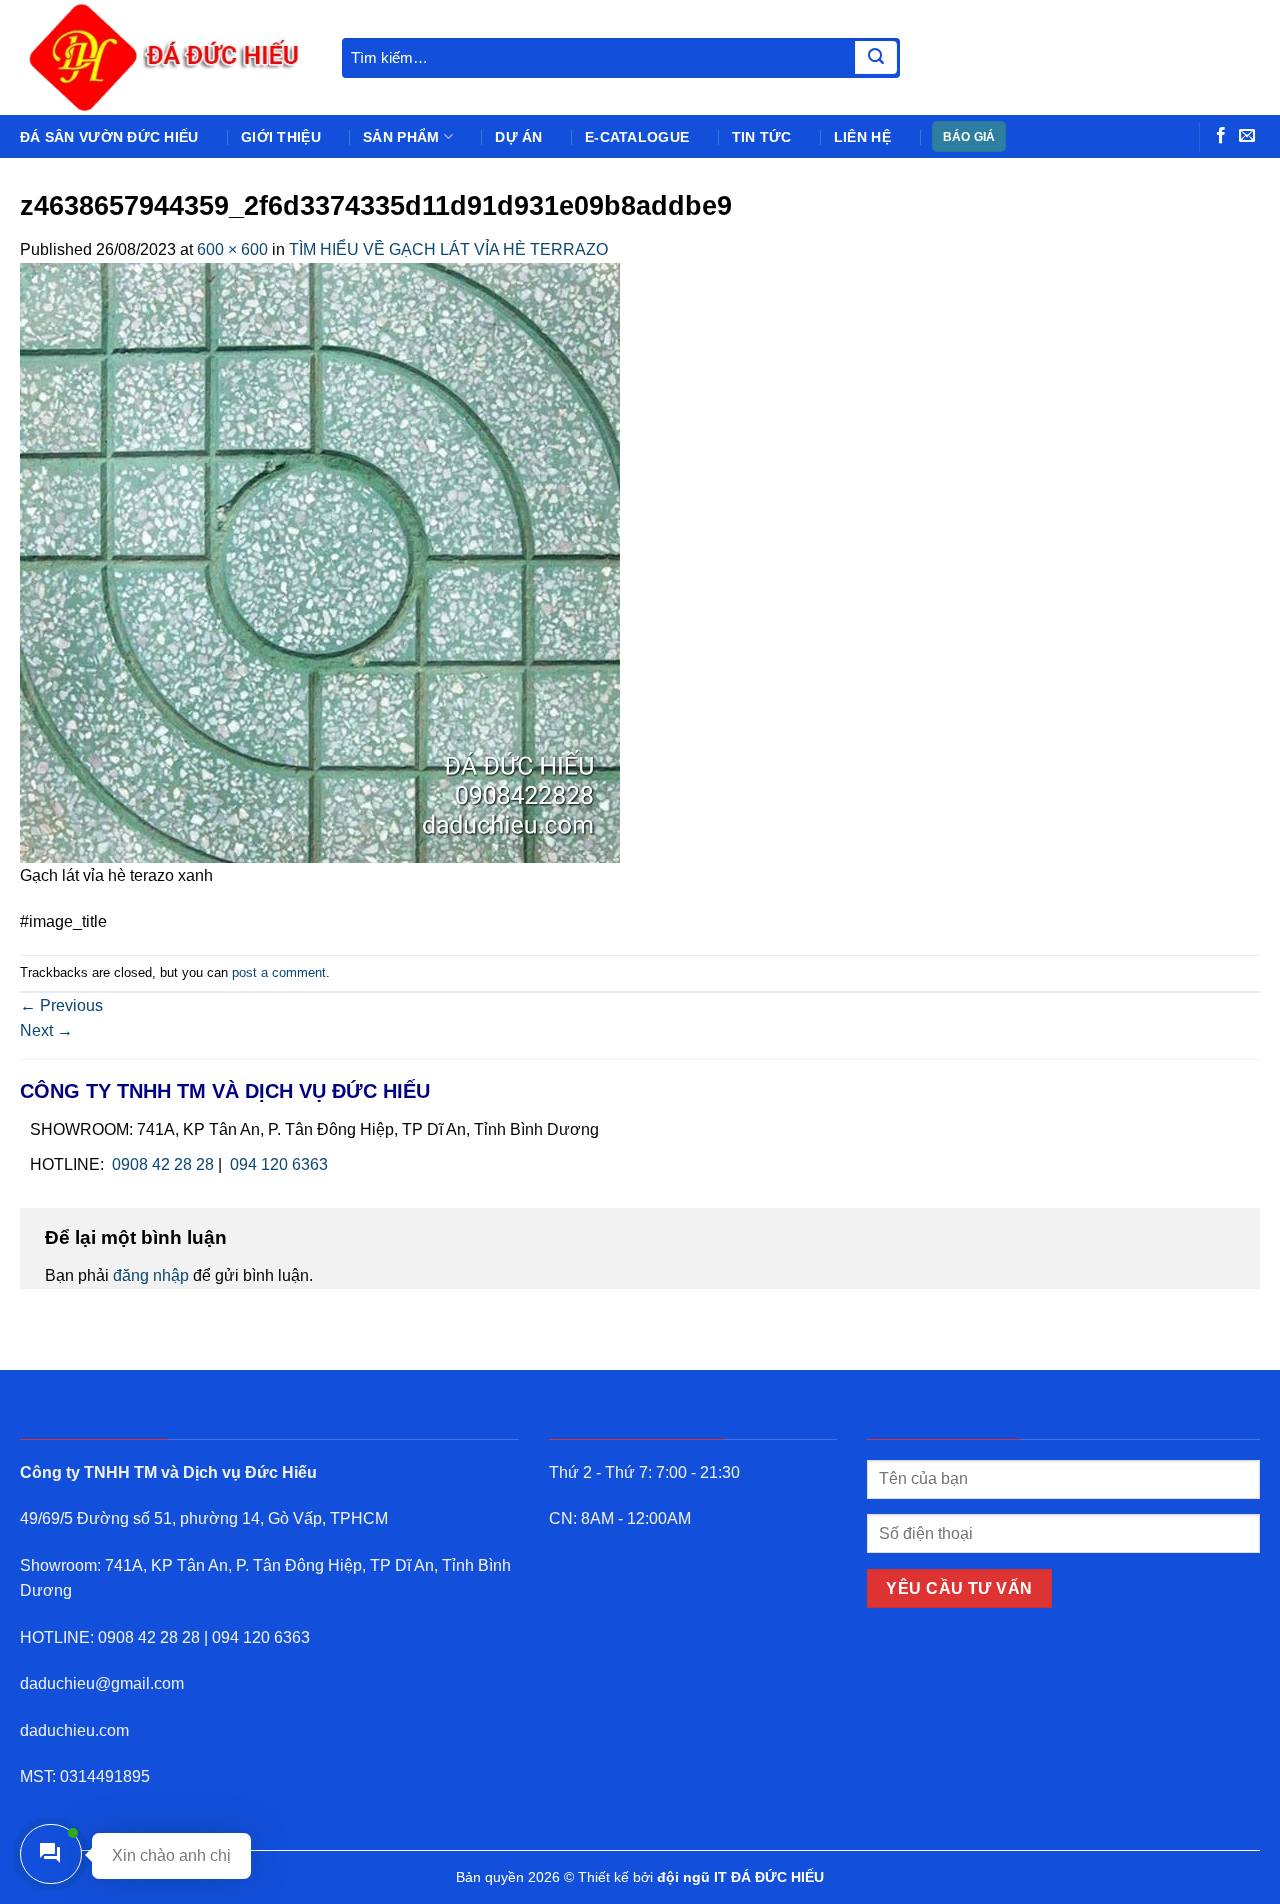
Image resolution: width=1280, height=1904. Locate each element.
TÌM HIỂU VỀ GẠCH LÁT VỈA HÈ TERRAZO (448, 249)
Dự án (518, 137)
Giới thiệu (281, 137)
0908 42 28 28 (163, 1164)
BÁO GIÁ (969, 137)
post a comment (279, 972)
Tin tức (762, 137)
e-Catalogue (637, 137)
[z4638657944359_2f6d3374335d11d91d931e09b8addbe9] (320, 561)
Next (46, 1030)
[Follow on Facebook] (1221, 136)
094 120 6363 (279, 1164)
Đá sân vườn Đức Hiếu (109, 137)
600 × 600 (232, 249)
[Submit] (876, 58)
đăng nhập (151, 1275)
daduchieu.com (74, 1730)
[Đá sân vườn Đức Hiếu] (166, 57)
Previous (61, 1005)
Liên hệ (862, 137)
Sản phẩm (401, 137)
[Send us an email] (1247, 136)
